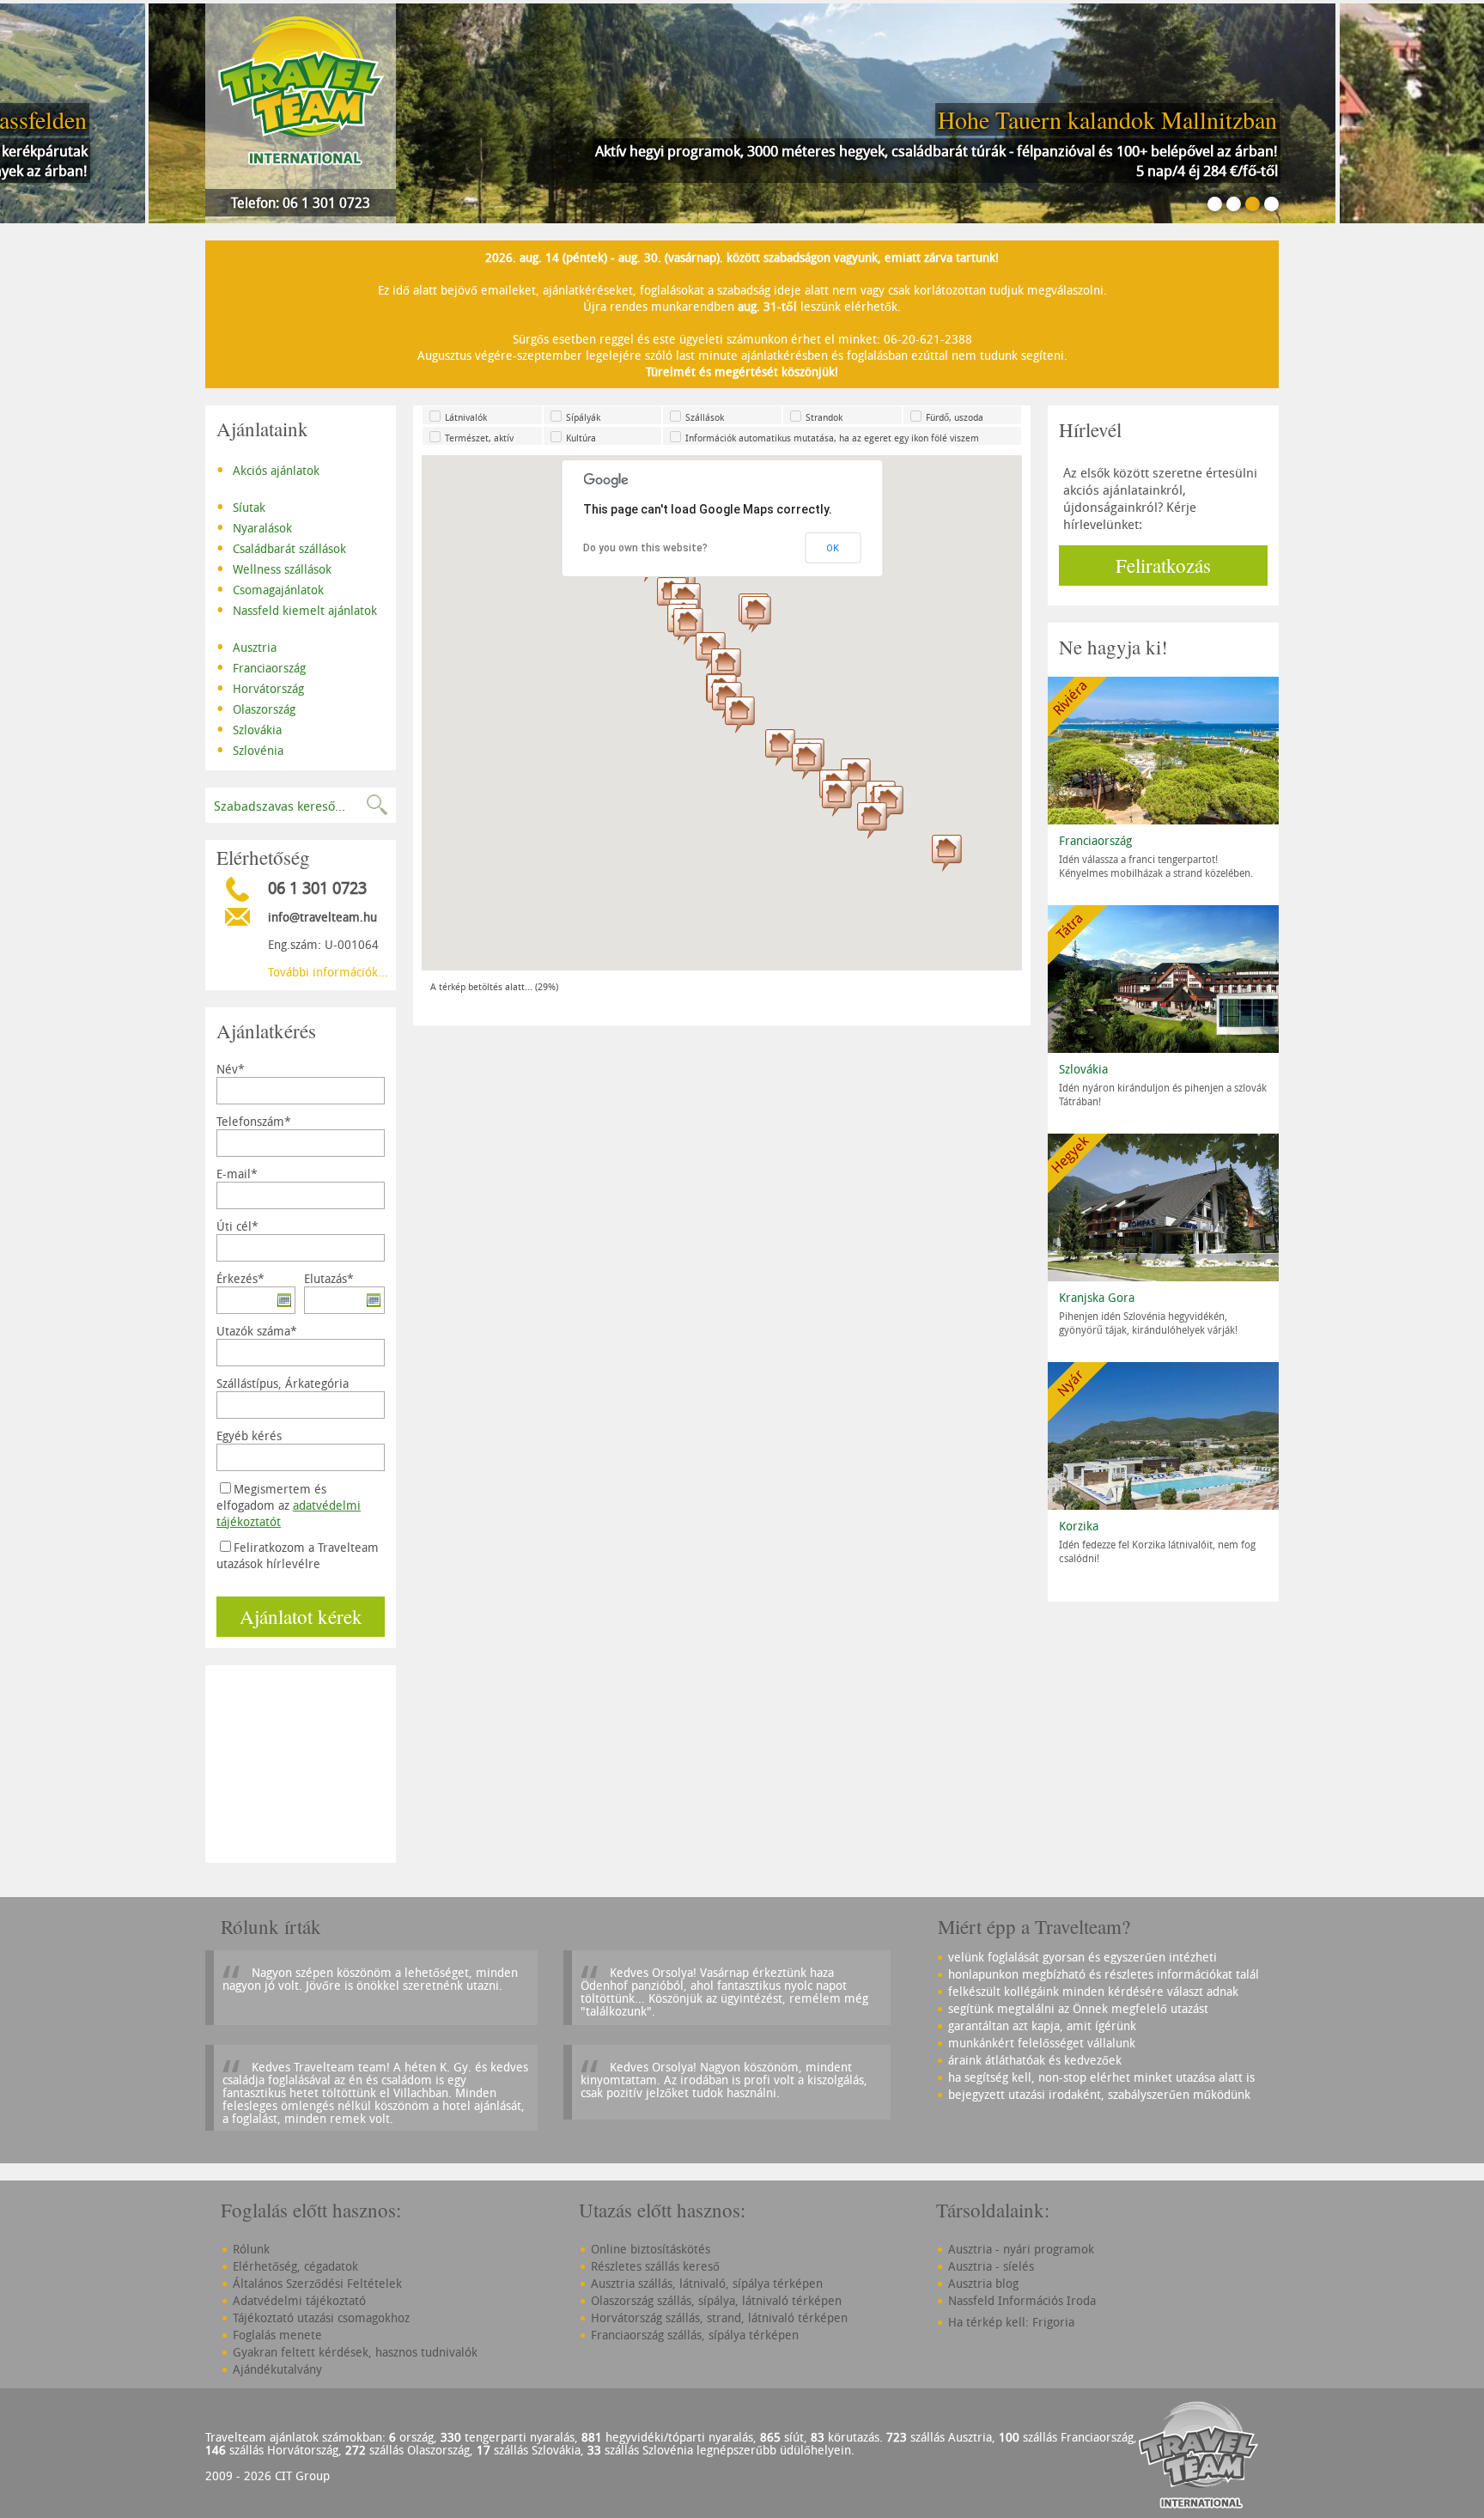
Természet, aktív (479, 438)
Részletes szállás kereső (655, 2266)
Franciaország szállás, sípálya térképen (695, 2335)
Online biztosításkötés (651, 2249)
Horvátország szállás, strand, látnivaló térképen (719, 2317)
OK (833, 548)
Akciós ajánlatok (268, 469)
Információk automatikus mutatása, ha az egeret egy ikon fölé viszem (832, 438)
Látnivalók (466, 417)
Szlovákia (249, 728)
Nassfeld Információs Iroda (1022, 2300)
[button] (807, 761)
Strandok (824, 417)
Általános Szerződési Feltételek (317, 2283)
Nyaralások (254, 526)
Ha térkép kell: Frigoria (1011, 2322)
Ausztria (246, 646)
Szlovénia (250, 749)
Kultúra (581, 438)
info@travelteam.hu (322, 917)
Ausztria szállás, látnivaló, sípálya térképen (707, 2283)
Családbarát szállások (281, 547)
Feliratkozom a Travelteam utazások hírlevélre (298, 1555)
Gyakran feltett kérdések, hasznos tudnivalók (355, 2352)
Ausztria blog (983, 2283)
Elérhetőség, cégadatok (295, 2266)
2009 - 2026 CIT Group (268, 2475)
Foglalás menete (277, 2335)
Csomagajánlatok (270, 588)
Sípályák (583, 417)
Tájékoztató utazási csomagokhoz (321, 2317)
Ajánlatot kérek (301, 1616)
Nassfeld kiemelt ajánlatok (297, 609)
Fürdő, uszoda (955, 417)
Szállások (705, 417)
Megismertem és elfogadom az (289, 1505)
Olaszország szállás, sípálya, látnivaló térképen (716, 2300)
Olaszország (256, 708)
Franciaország (261, 666)
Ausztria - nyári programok (1021, 2249)
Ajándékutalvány (277, 2369)
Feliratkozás (1163, 565)
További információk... (328, 972)
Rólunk (251, 2249)
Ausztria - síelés (991, 2266)
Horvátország (260, 687)
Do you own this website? (645, 548)
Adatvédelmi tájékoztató (299, 2300)
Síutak (241, 506)
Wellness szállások (274, 568)
